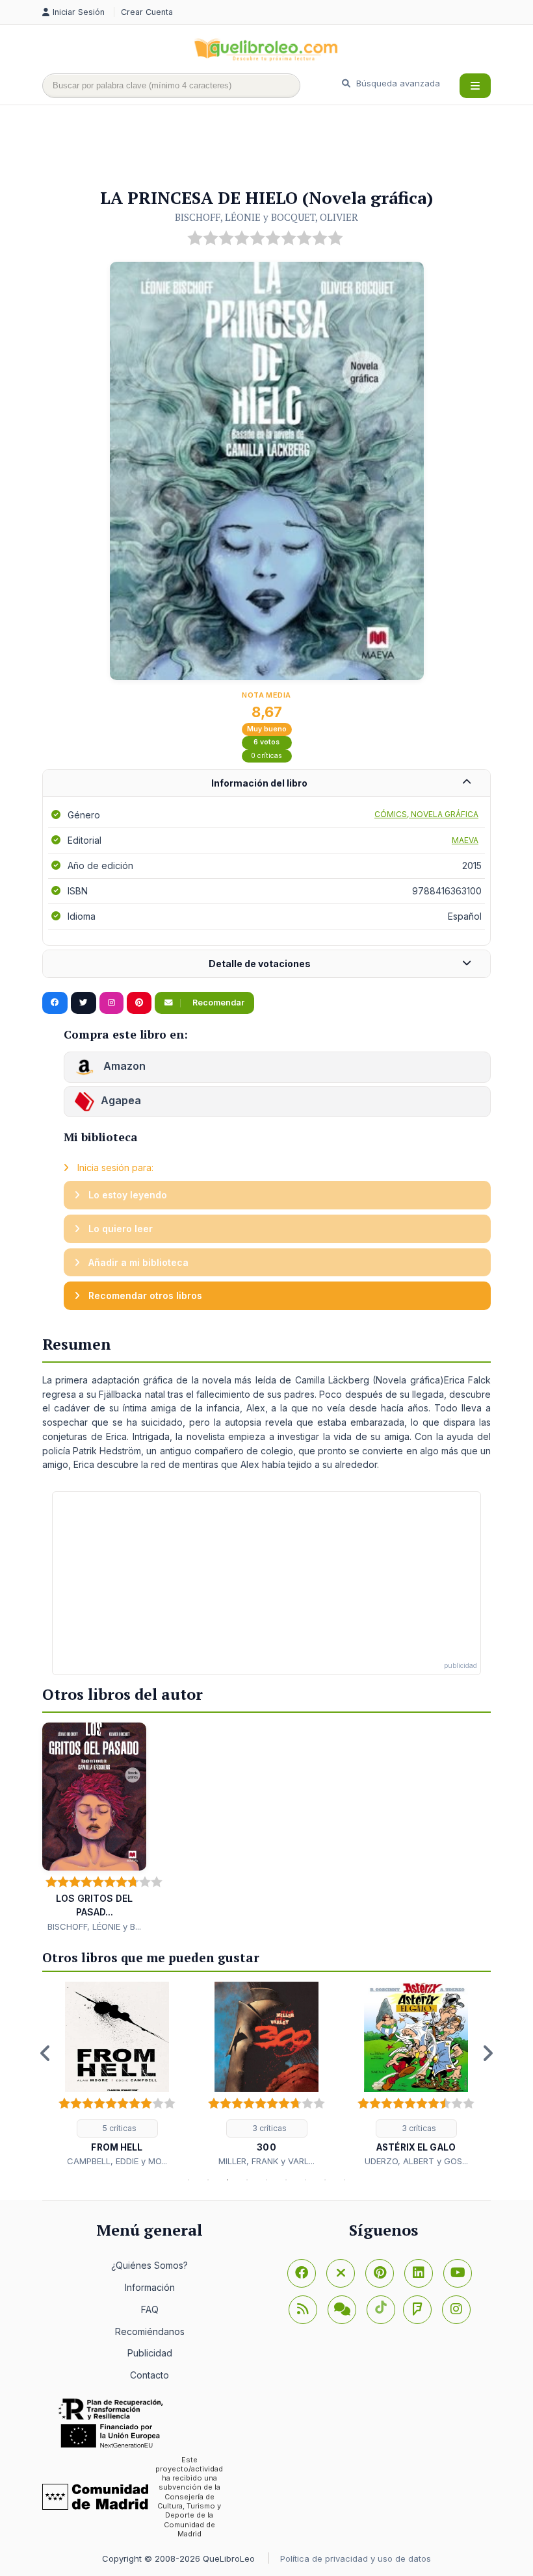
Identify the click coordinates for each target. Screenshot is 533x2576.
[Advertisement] (279, 147)
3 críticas (268, 2128)
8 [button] (325, 2180)
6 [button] (286, 2180)
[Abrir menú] (475, 86)
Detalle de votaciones (260, 964)
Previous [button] (45, 2053)
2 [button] (208, 2180)
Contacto (149, 2375)
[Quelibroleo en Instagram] (111, 1003)
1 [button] (188, 2180)
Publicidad (150, 2353)
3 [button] (227, 2180)
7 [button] (305, 2180)
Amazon (123, 1066)
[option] (117, 2075)
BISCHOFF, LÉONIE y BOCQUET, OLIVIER (266, 217)
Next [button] (487, 2053)
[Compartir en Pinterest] (139, 1003)
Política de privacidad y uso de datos (356, 2558)
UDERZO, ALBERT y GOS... (416, 2161)
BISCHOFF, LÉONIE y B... (94, 1926)
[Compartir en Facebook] (55, 1003)
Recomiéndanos (150, 2331)
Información (150, 2287)
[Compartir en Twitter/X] (84, 1003)
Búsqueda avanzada (397, 83)
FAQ (150, 2309)
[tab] (266, 784)
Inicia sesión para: (114, 1168)
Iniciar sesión (80, 12)
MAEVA (465, 840)
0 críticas (266, 756)
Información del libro (259, 783)
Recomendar (217, 1003)
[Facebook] (302, 2273)
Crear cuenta (147, 12)
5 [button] (266, 2180)
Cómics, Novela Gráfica (426, 814)
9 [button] (344, 2180)
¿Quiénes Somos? (149, 2265)
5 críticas (119, 2128)
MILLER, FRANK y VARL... (266, 2161)
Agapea (121, 1100)
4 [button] (247, 2180)
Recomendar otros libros (144, 1295)
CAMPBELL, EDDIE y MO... (117, 2161)
